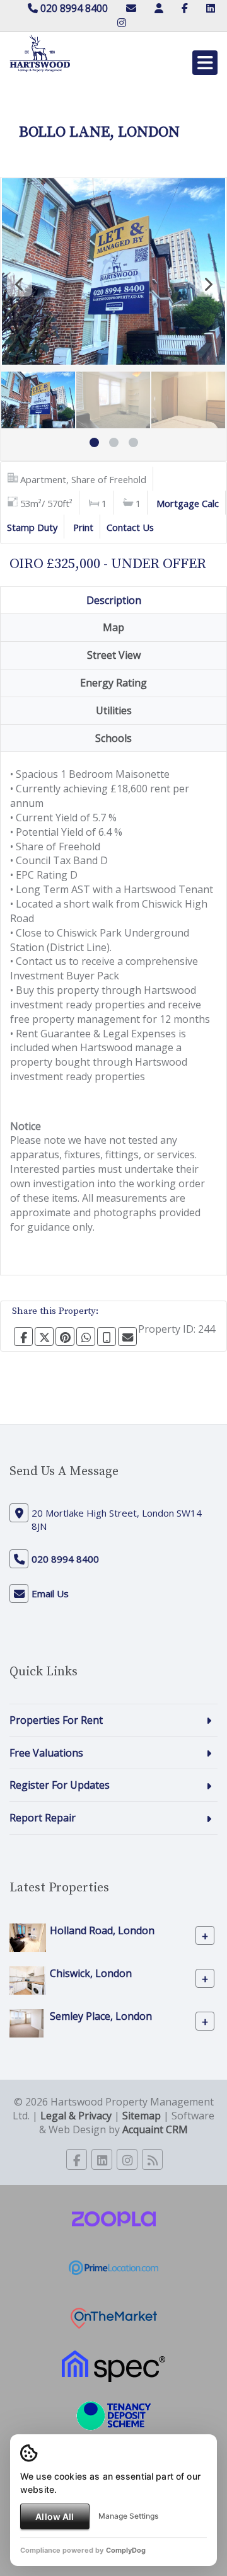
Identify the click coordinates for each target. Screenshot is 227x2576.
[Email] (127, 1336)
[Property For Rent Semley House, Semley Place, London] (26, 2022)
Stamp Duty (32, 527)
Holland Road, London (102, 1930)
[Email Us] (131, 8)
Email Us (50, 1593)
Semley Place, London (101, 2016)
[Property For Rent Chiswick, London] (28, 1980)
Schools (113, 738)
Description (114, 600)
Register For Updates (60, 1785)
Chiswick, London (91, 1973)
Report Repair (43, 1818)
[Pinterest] (65, 1336)
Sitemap (142, 2116)
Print (83, 527)
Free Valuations (46, 1753)
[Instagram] (122, 23)
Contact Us (130, 527)
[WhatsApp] (86, 1336)
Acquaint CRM (155, 2129)
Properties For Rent (56, 1720)
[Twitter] (44, 1336)
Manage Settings (128, 2516)
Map (113, 627)
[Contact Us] (159, 8)
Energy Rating (113, 683)
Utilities (114, 710)
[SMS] (107, 1336)
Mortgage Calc (188, 503)
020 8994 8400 (73, 8)
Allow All (55, 2516)
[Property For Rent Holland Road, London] (28, 1937)
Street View (114, 655)
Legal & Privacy (76, 2116)
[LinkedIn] (211, 8)
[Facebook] (185, 8)
